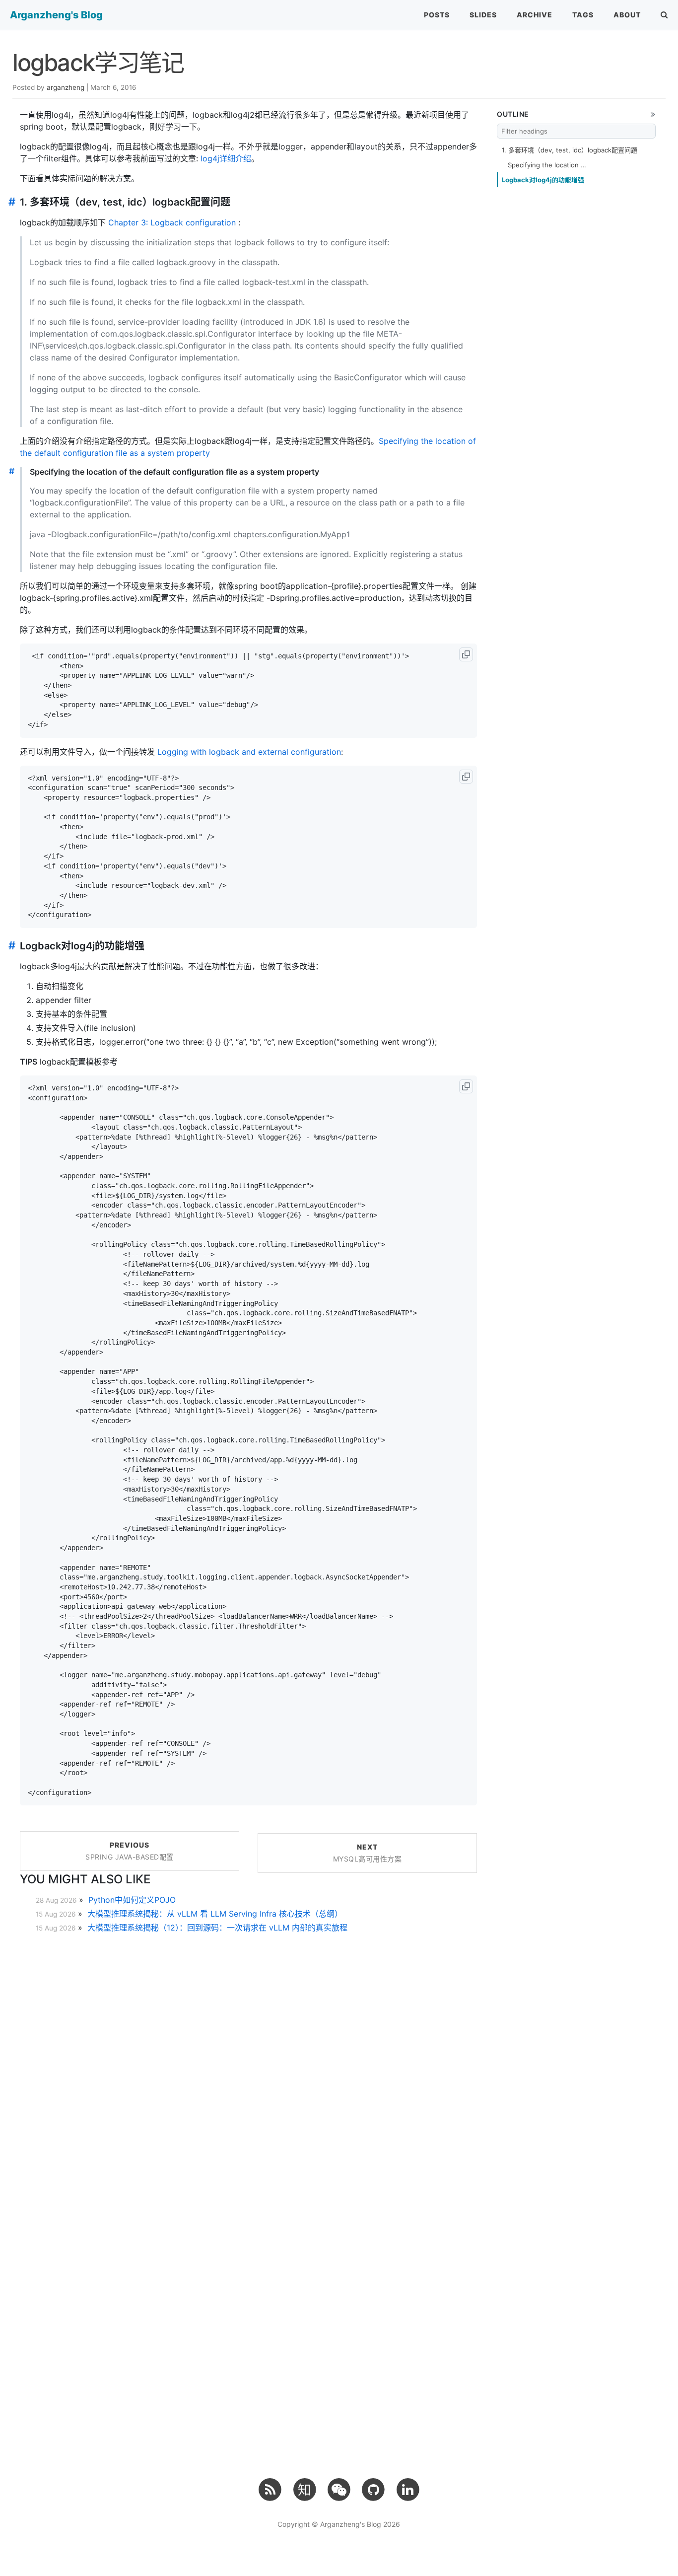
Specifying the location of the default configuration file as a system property (547, 165)
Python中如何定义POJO (132, 1900)
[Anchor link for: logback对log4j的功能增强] (10, 946)
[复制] (466, 654)
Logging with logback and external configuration (249, 752)
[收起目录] (653, 114)
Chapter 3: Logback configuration (172, 222)
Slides (483, 15)
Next (368, 1853)
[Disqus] (248, 2068)
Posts (437, 15)
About (627, 15)
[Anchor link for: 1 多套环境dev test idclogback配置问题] (10, 202)
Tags (583, 15)
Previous (130, 1851)
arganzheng (66, 87)
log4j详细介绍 (226, 158)
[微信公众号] (339, 2489)
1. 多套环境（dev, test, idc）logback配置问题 (570, 150)
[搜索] (664, 15)
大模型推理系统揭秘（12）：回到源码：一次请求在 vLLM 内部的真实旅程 (217, 1928)
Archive (535, 15)
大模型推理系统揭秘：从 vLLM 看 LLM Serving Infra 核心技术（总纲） (215, 1914)
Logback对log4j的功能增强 (543, 180)
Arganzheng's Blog (56, 15)
